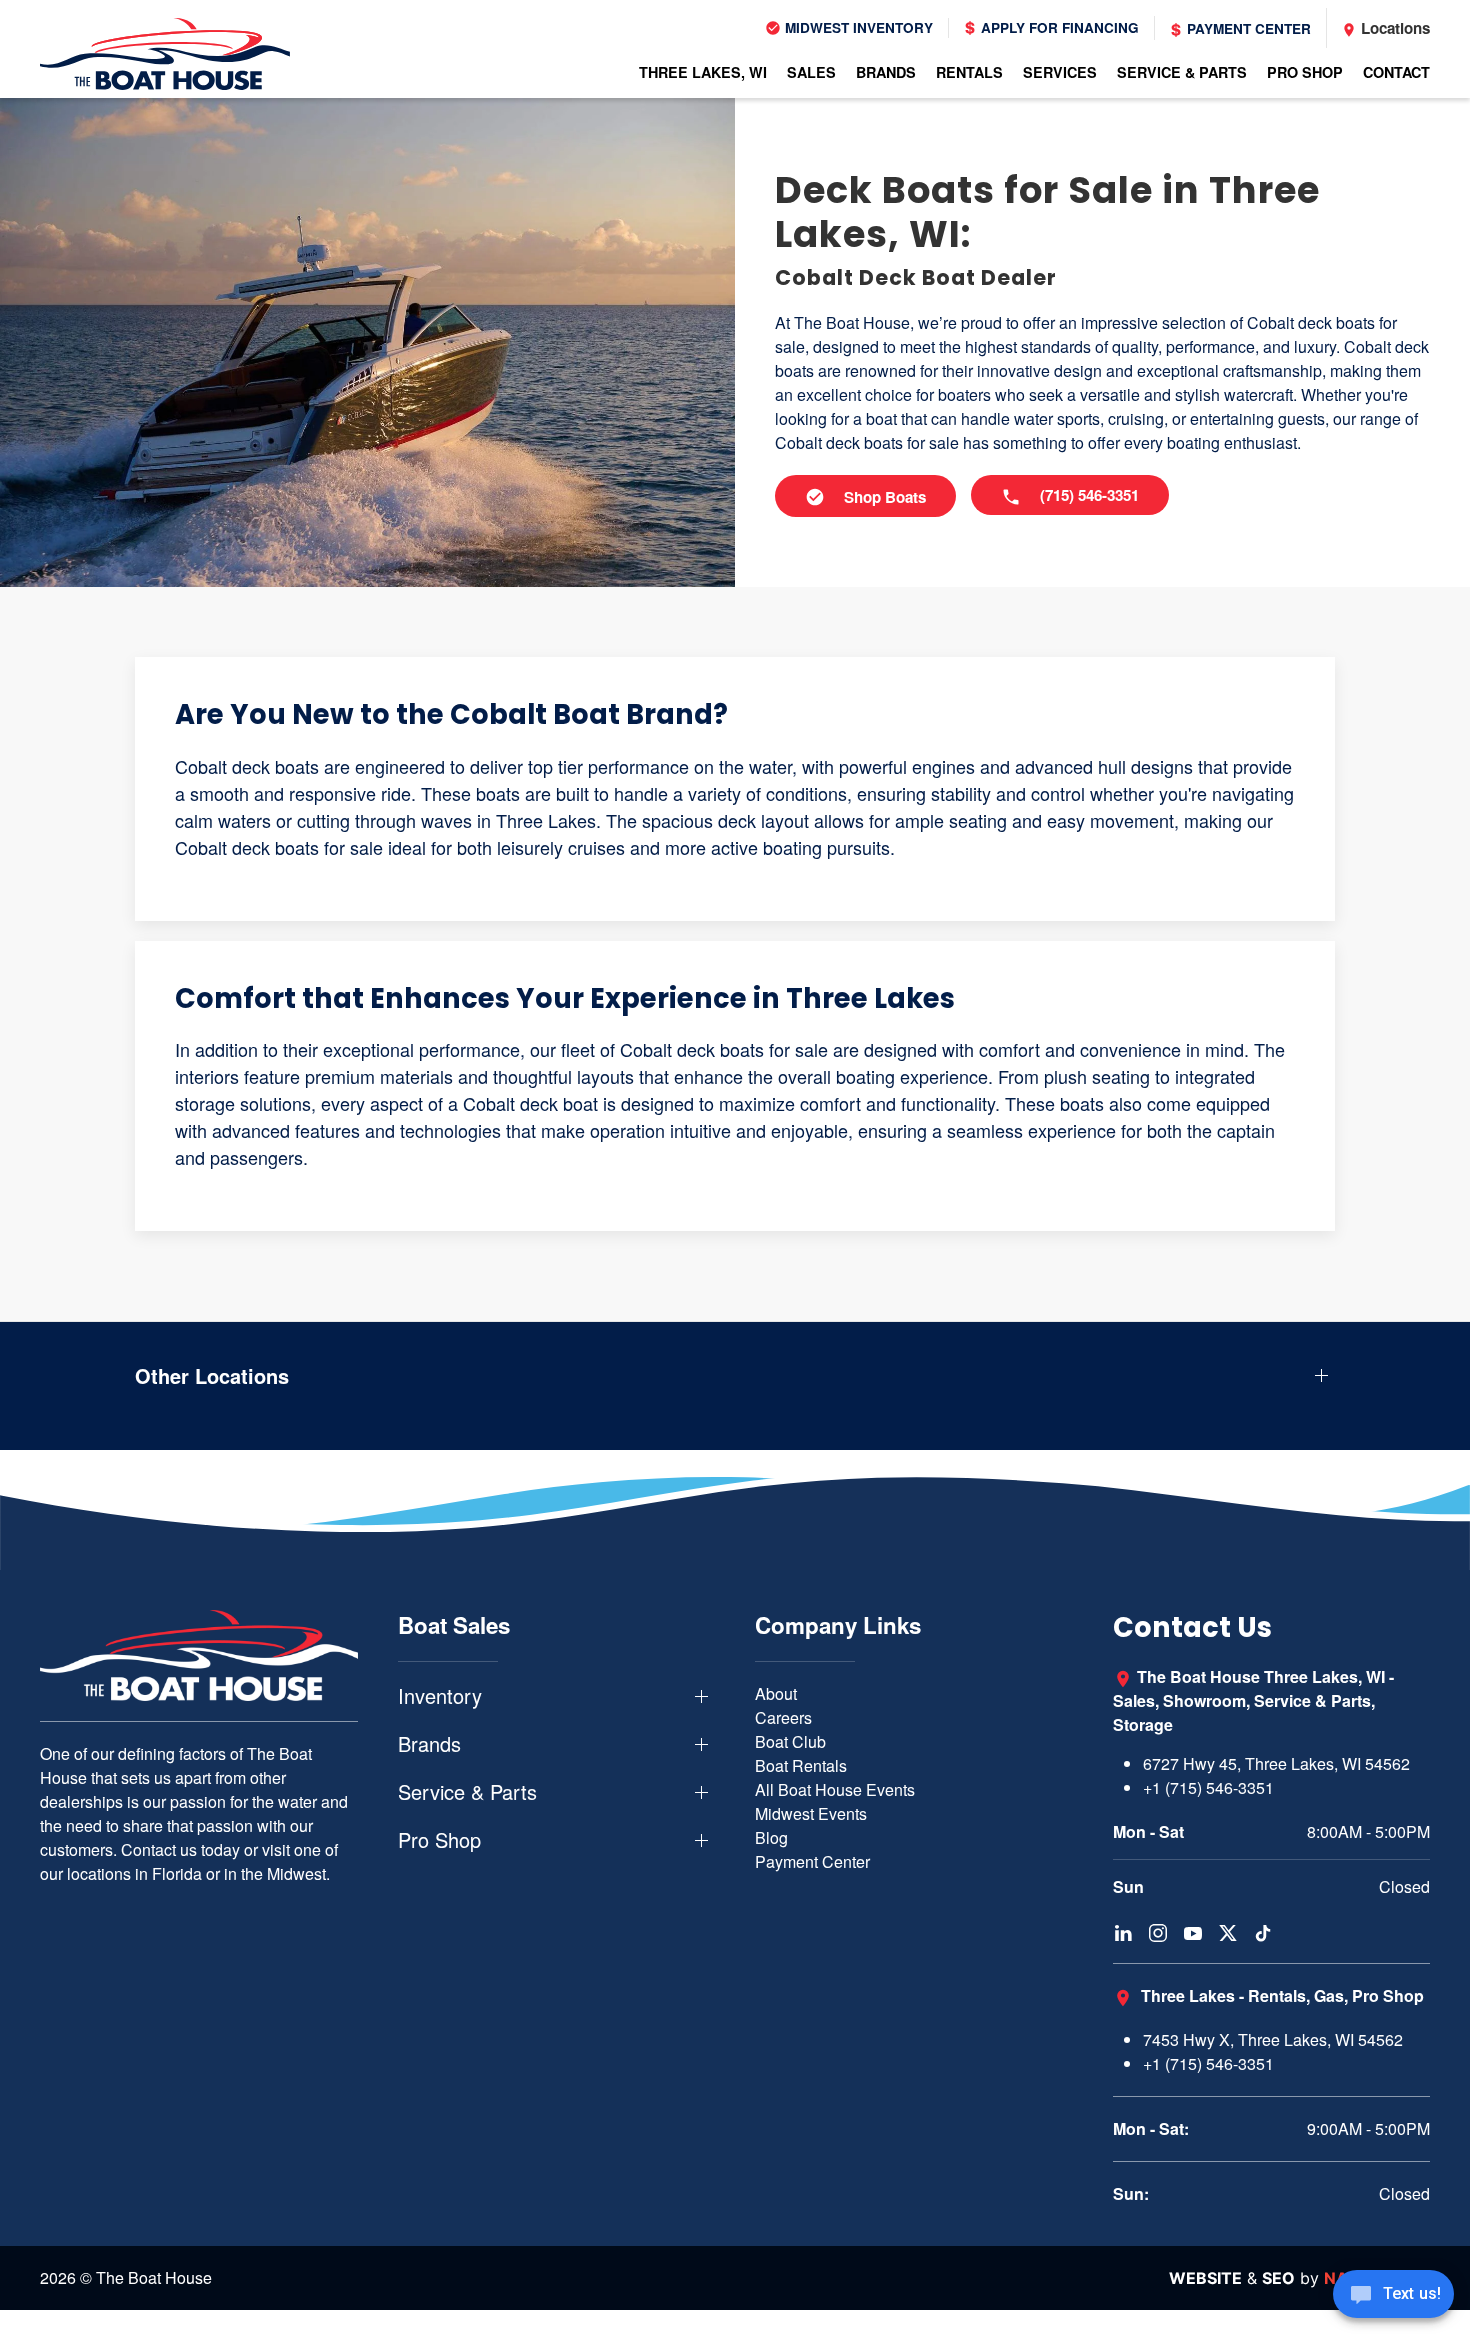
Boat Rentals (801, 1765)
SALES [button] (811, 72)
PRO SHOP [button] (1305, 72)
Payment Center (1247, 28)
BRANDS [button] (886, 72)
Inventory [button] (440, 1696)
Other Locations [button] (212, 1376)
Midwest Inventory (857, 27)
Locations (1393, 28)
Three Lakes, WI (703, 72)
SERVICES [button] (1060, 72)
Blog (771, 1837)
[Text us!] (1393, 2296)
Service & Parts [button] (467, 1792)
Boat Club (790, 1741)
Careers (783, 1717)
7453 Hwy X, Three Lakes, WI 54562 (1273, 2039)
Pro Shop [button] (439, 1840)
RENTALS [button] (969, 72)
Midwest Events (811, 1813)
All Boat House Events (835, 1789)
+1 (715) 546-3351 (1208, 1787)
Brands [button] (429, 1744)
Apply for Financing (1058, 27)
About (776, 1693)
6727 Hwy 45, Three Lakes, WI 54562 (1276, 1763)
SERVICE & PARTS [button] (1182, 72)
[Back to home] (165, 54)
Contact (1396, 72)
